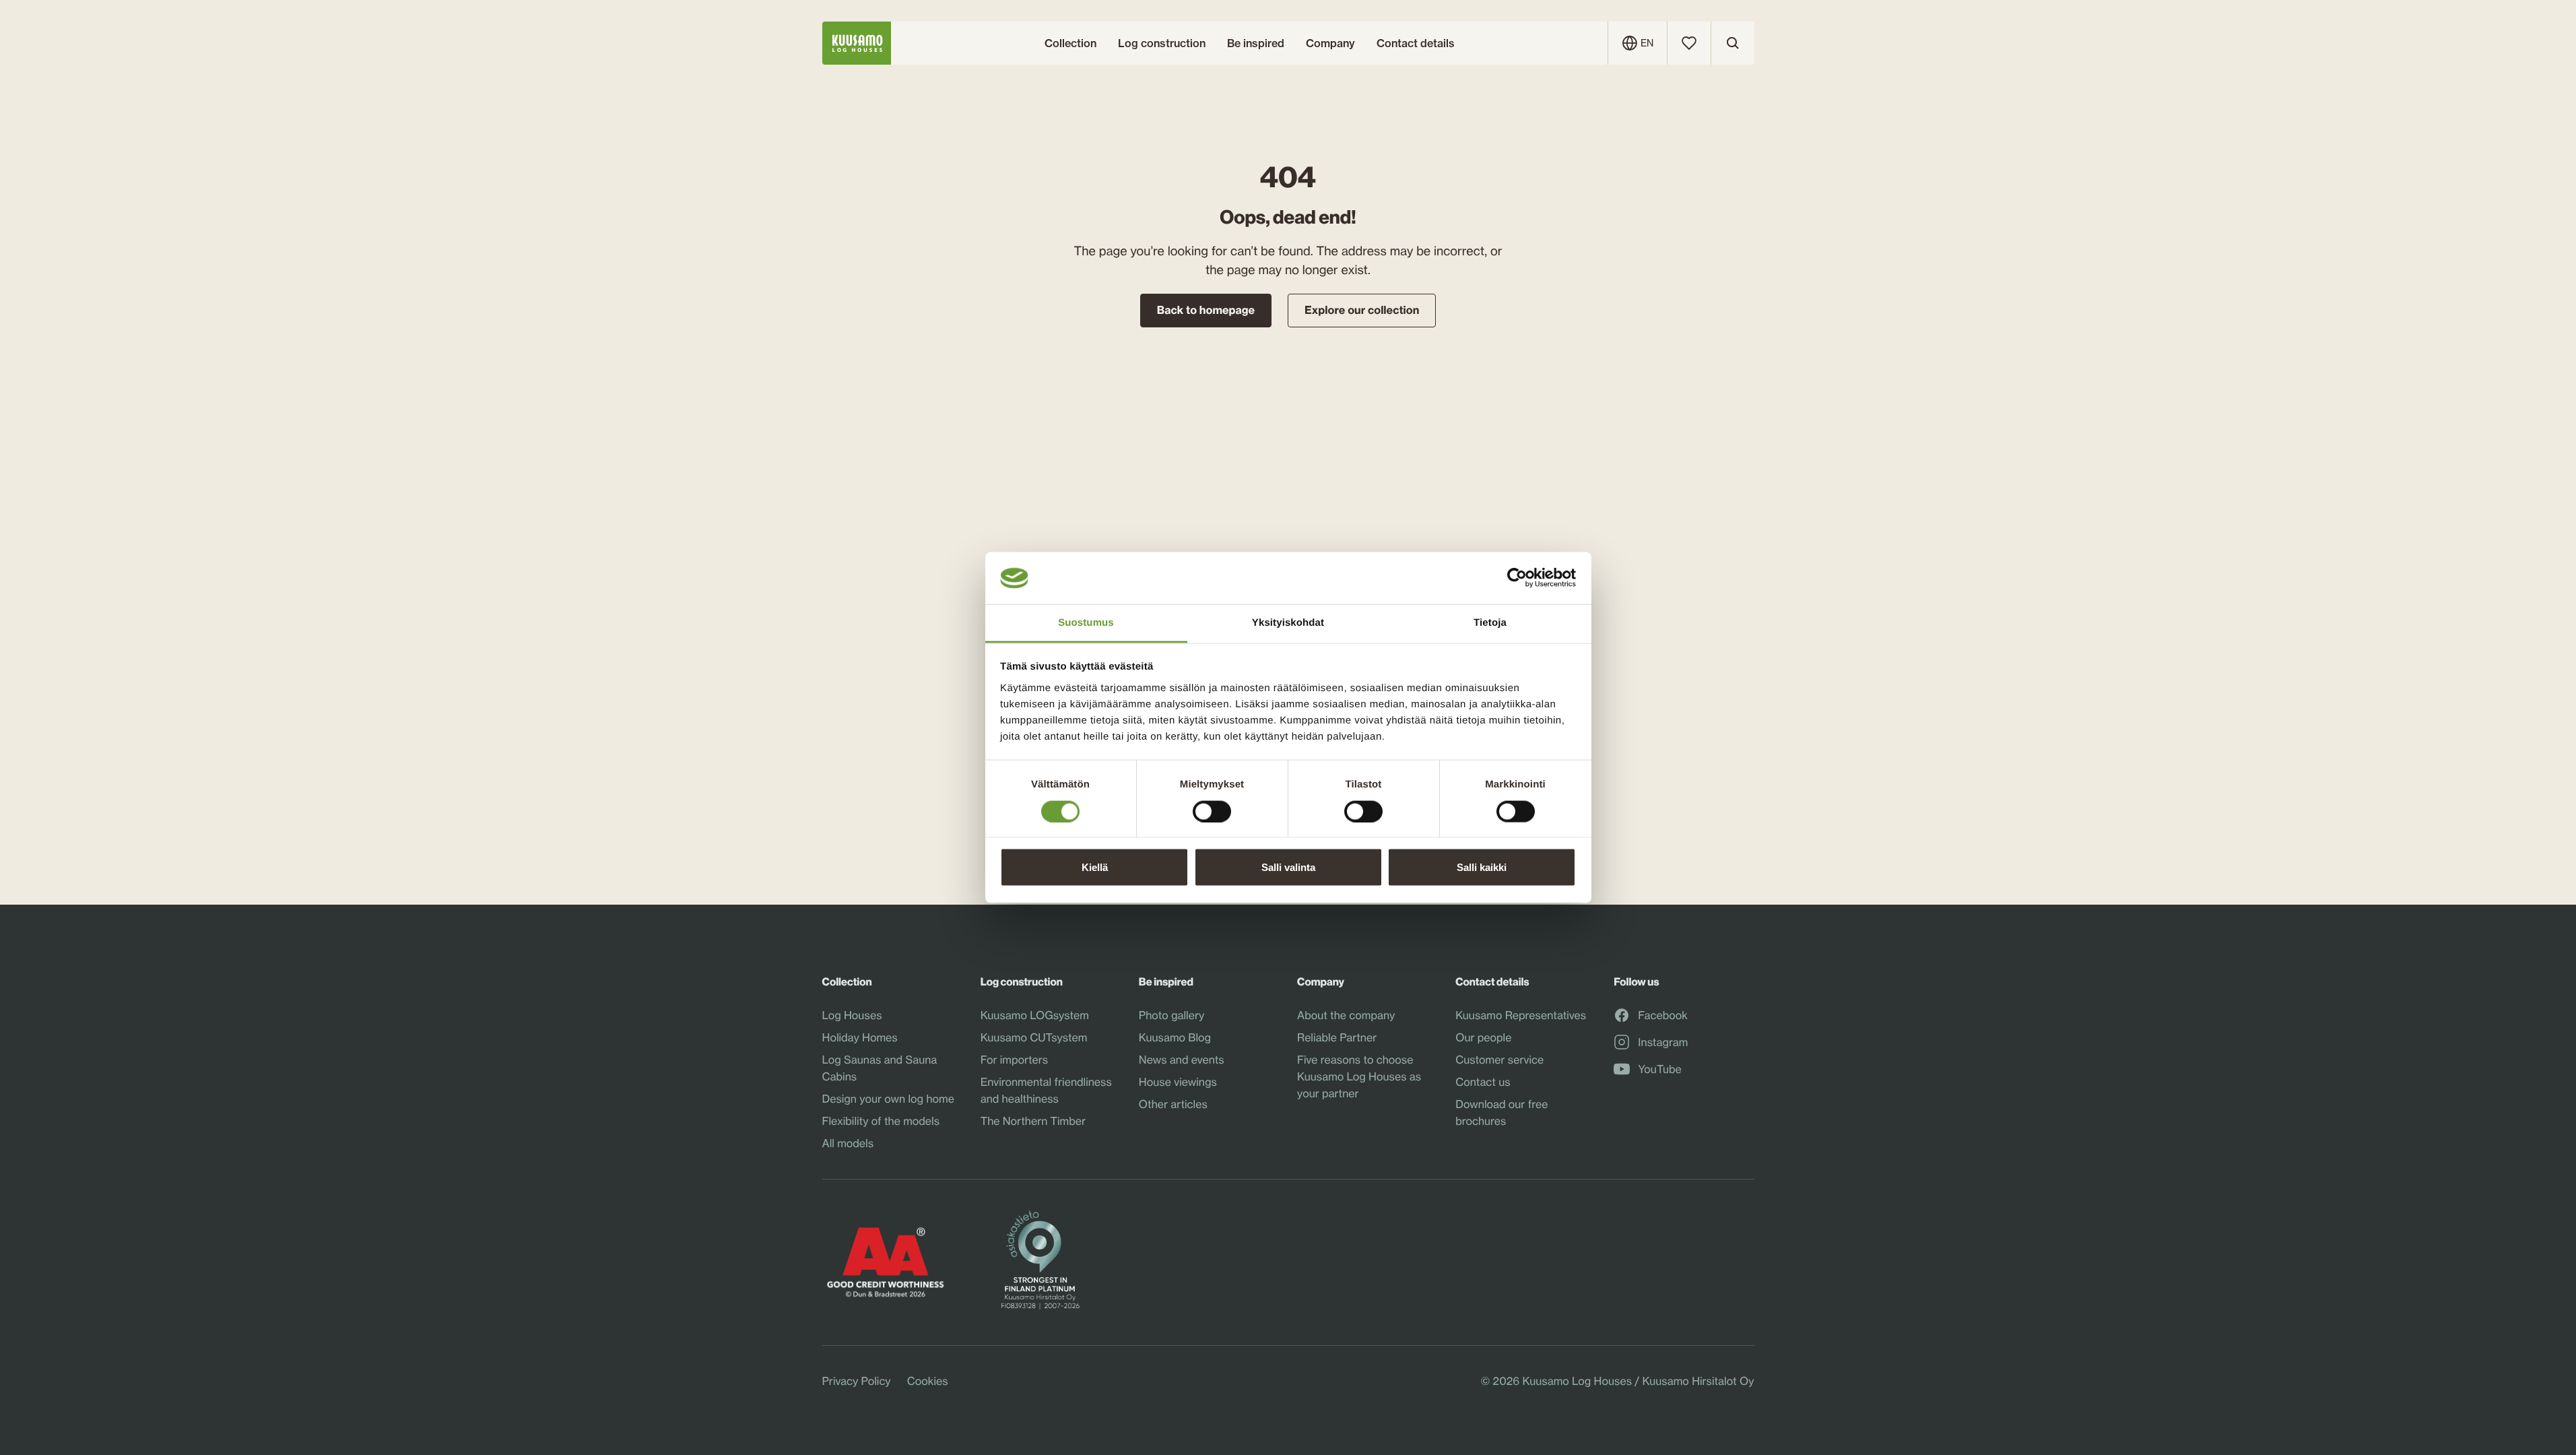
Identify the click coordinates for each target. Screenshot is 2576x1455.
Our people (1483, 1037)
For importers (1015, 1060)
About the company (1346, 1015)
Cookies (928, 1381)
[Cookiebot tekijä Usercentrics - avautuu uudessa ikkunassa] (1517, 578)
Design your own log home (888, 1099)
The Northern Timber (1033, 1121)
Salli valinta (1288, 867)
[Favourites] (1689, 43)
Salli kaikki (1482, 867)
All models (848, 1143)
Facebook (1663, 1016)
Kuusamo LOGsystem (1035, 1015)
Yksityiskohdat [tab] (1288, 622)
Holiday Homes (860, 1037)
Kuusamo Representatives (1521, 1015)
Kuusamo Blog (1175, 1037)
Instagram (1663, 1043)
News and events (1182, 1060)
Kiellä (1095, 867)
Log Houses (852, 1015)
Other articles (1173, 1104)
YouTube (1659, 1070)
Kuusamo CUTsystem (1034, 1037)
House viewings (1178, 1082)
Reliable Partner (1337, 1037)
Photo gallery (1172, 1015)
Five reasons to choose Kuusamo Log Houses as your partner (1359, 1076)
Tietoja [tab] (1490, 622)
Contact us (1483, 1082)
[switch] (1212, 808)
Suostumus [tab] (1086, 622)
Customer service (1499, 1060)
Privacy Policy (857, 1381)
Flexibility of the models (881, 1121)
